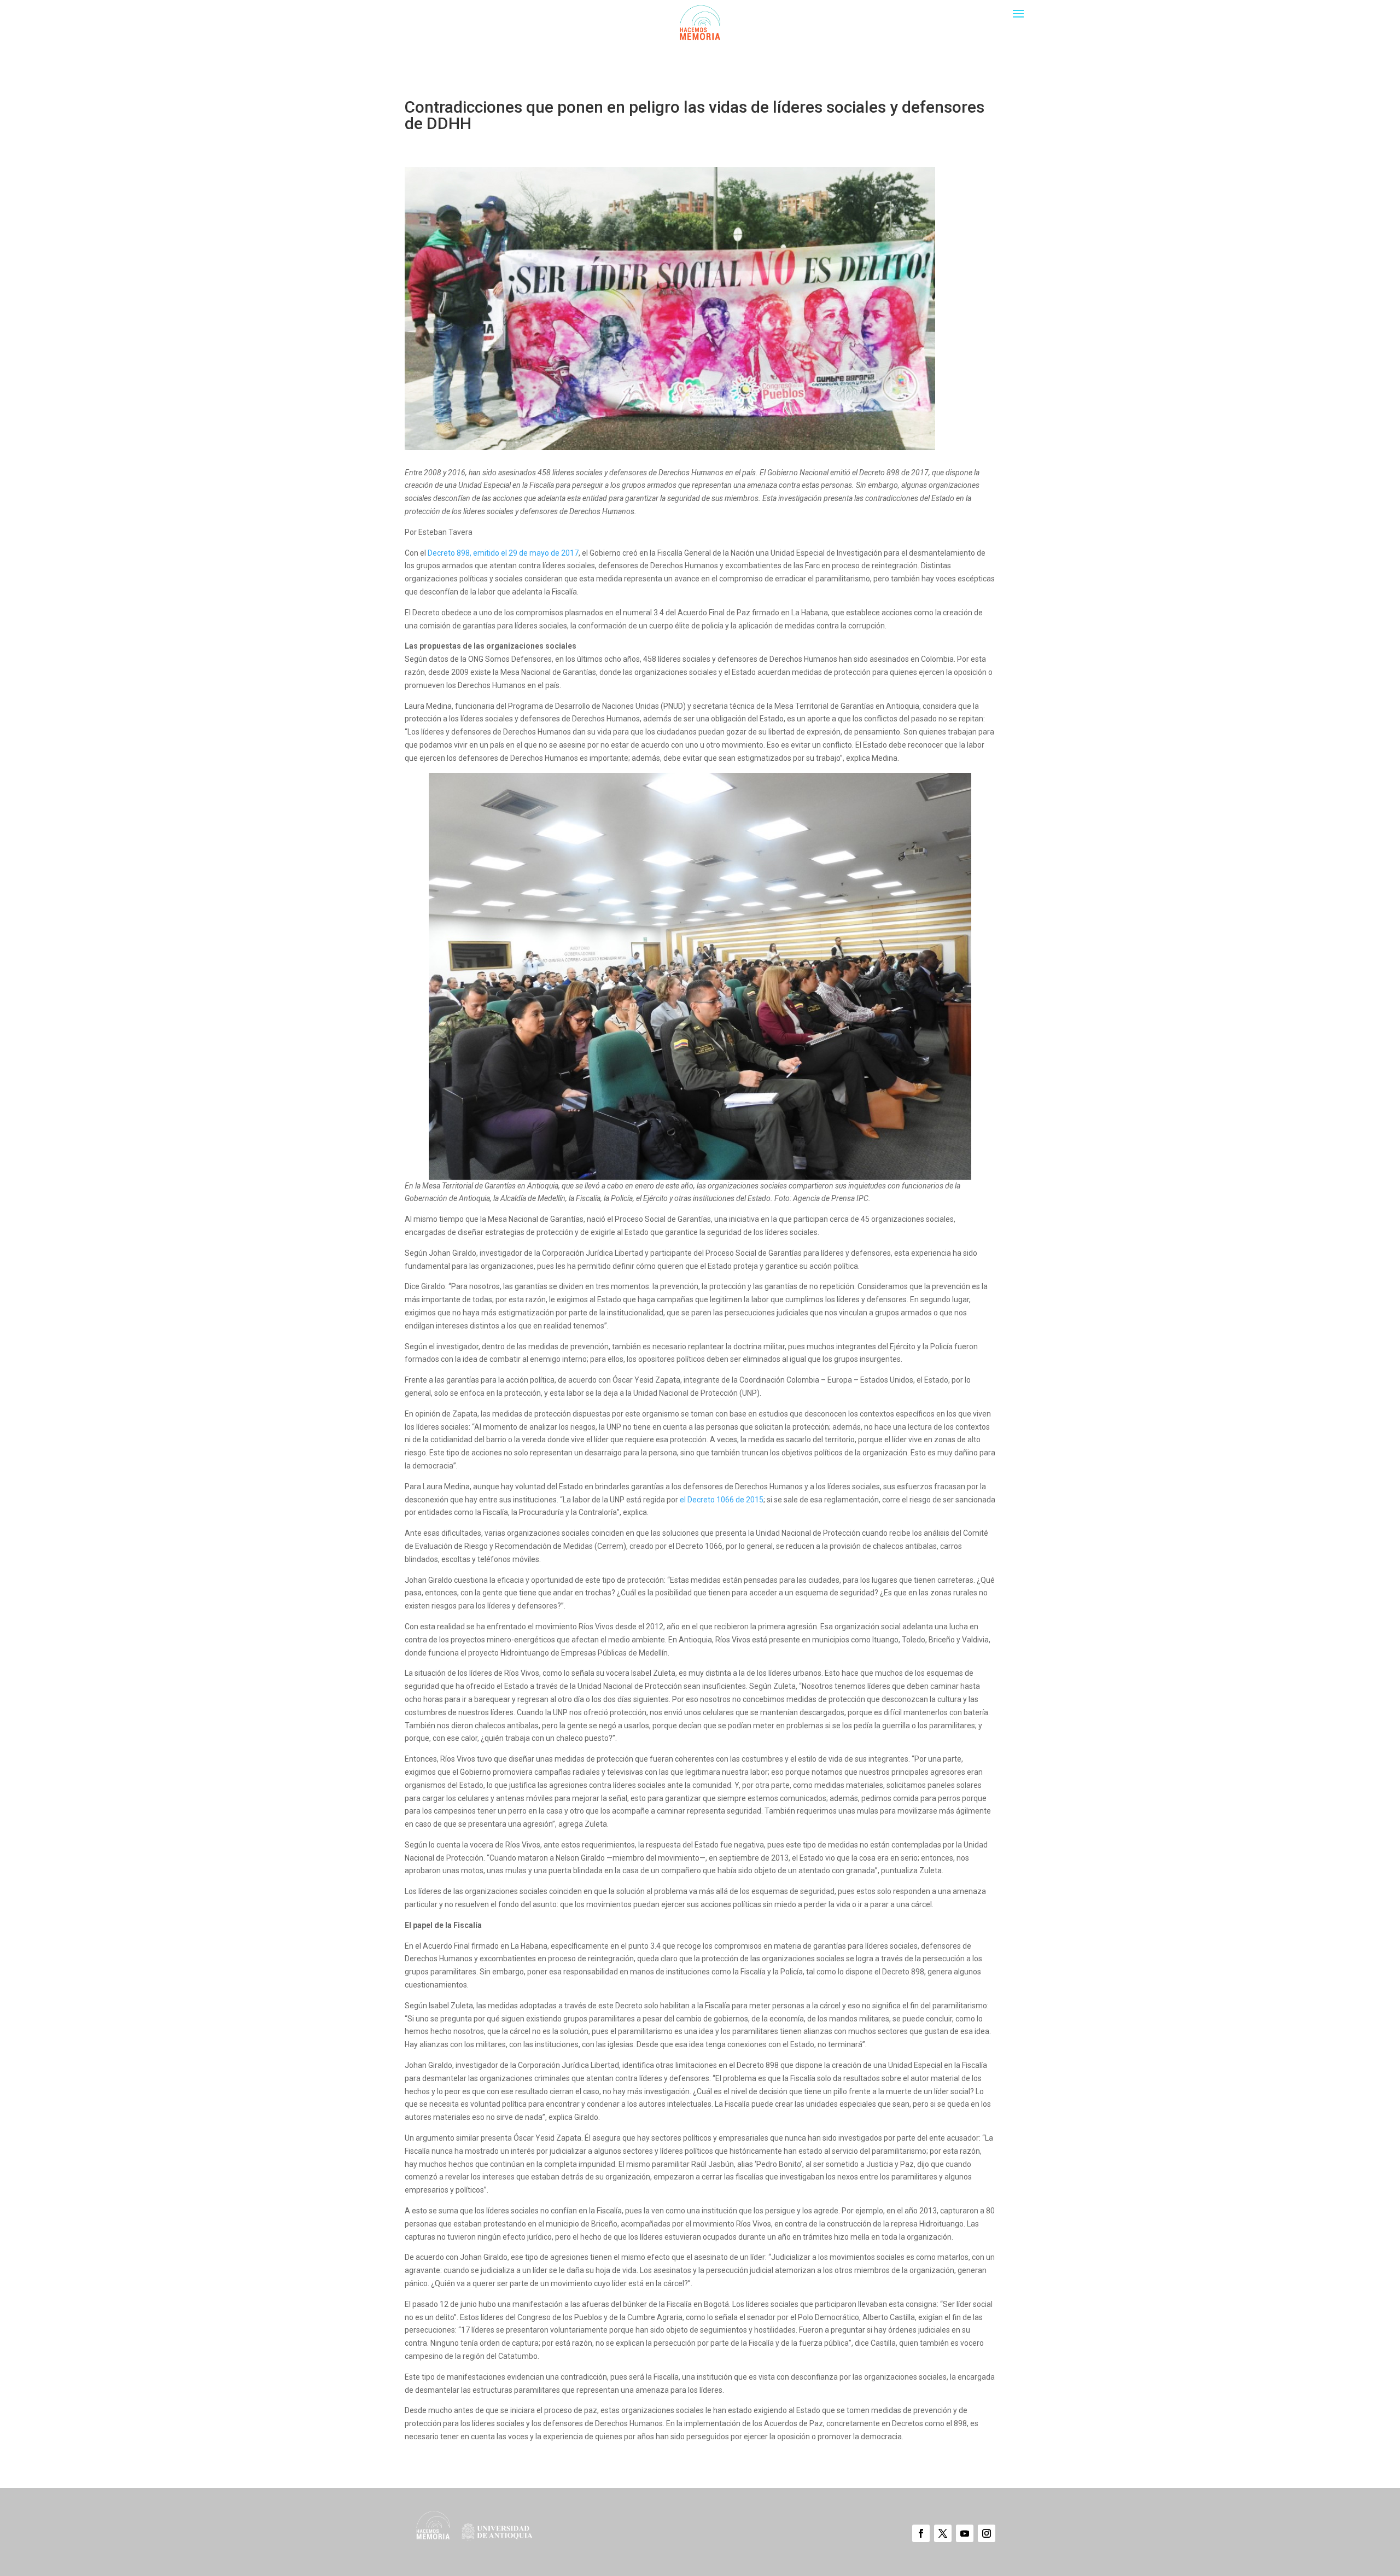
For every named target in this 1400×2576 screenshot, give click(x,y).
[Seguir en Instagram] (987, 2533)
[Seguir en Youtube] (965, 2533)
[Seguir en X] (943, 2533)
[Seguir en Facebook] (921, 2533)
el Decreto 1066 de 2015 (722, 1500)
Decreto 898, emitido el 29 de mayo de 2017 (503, 553)
